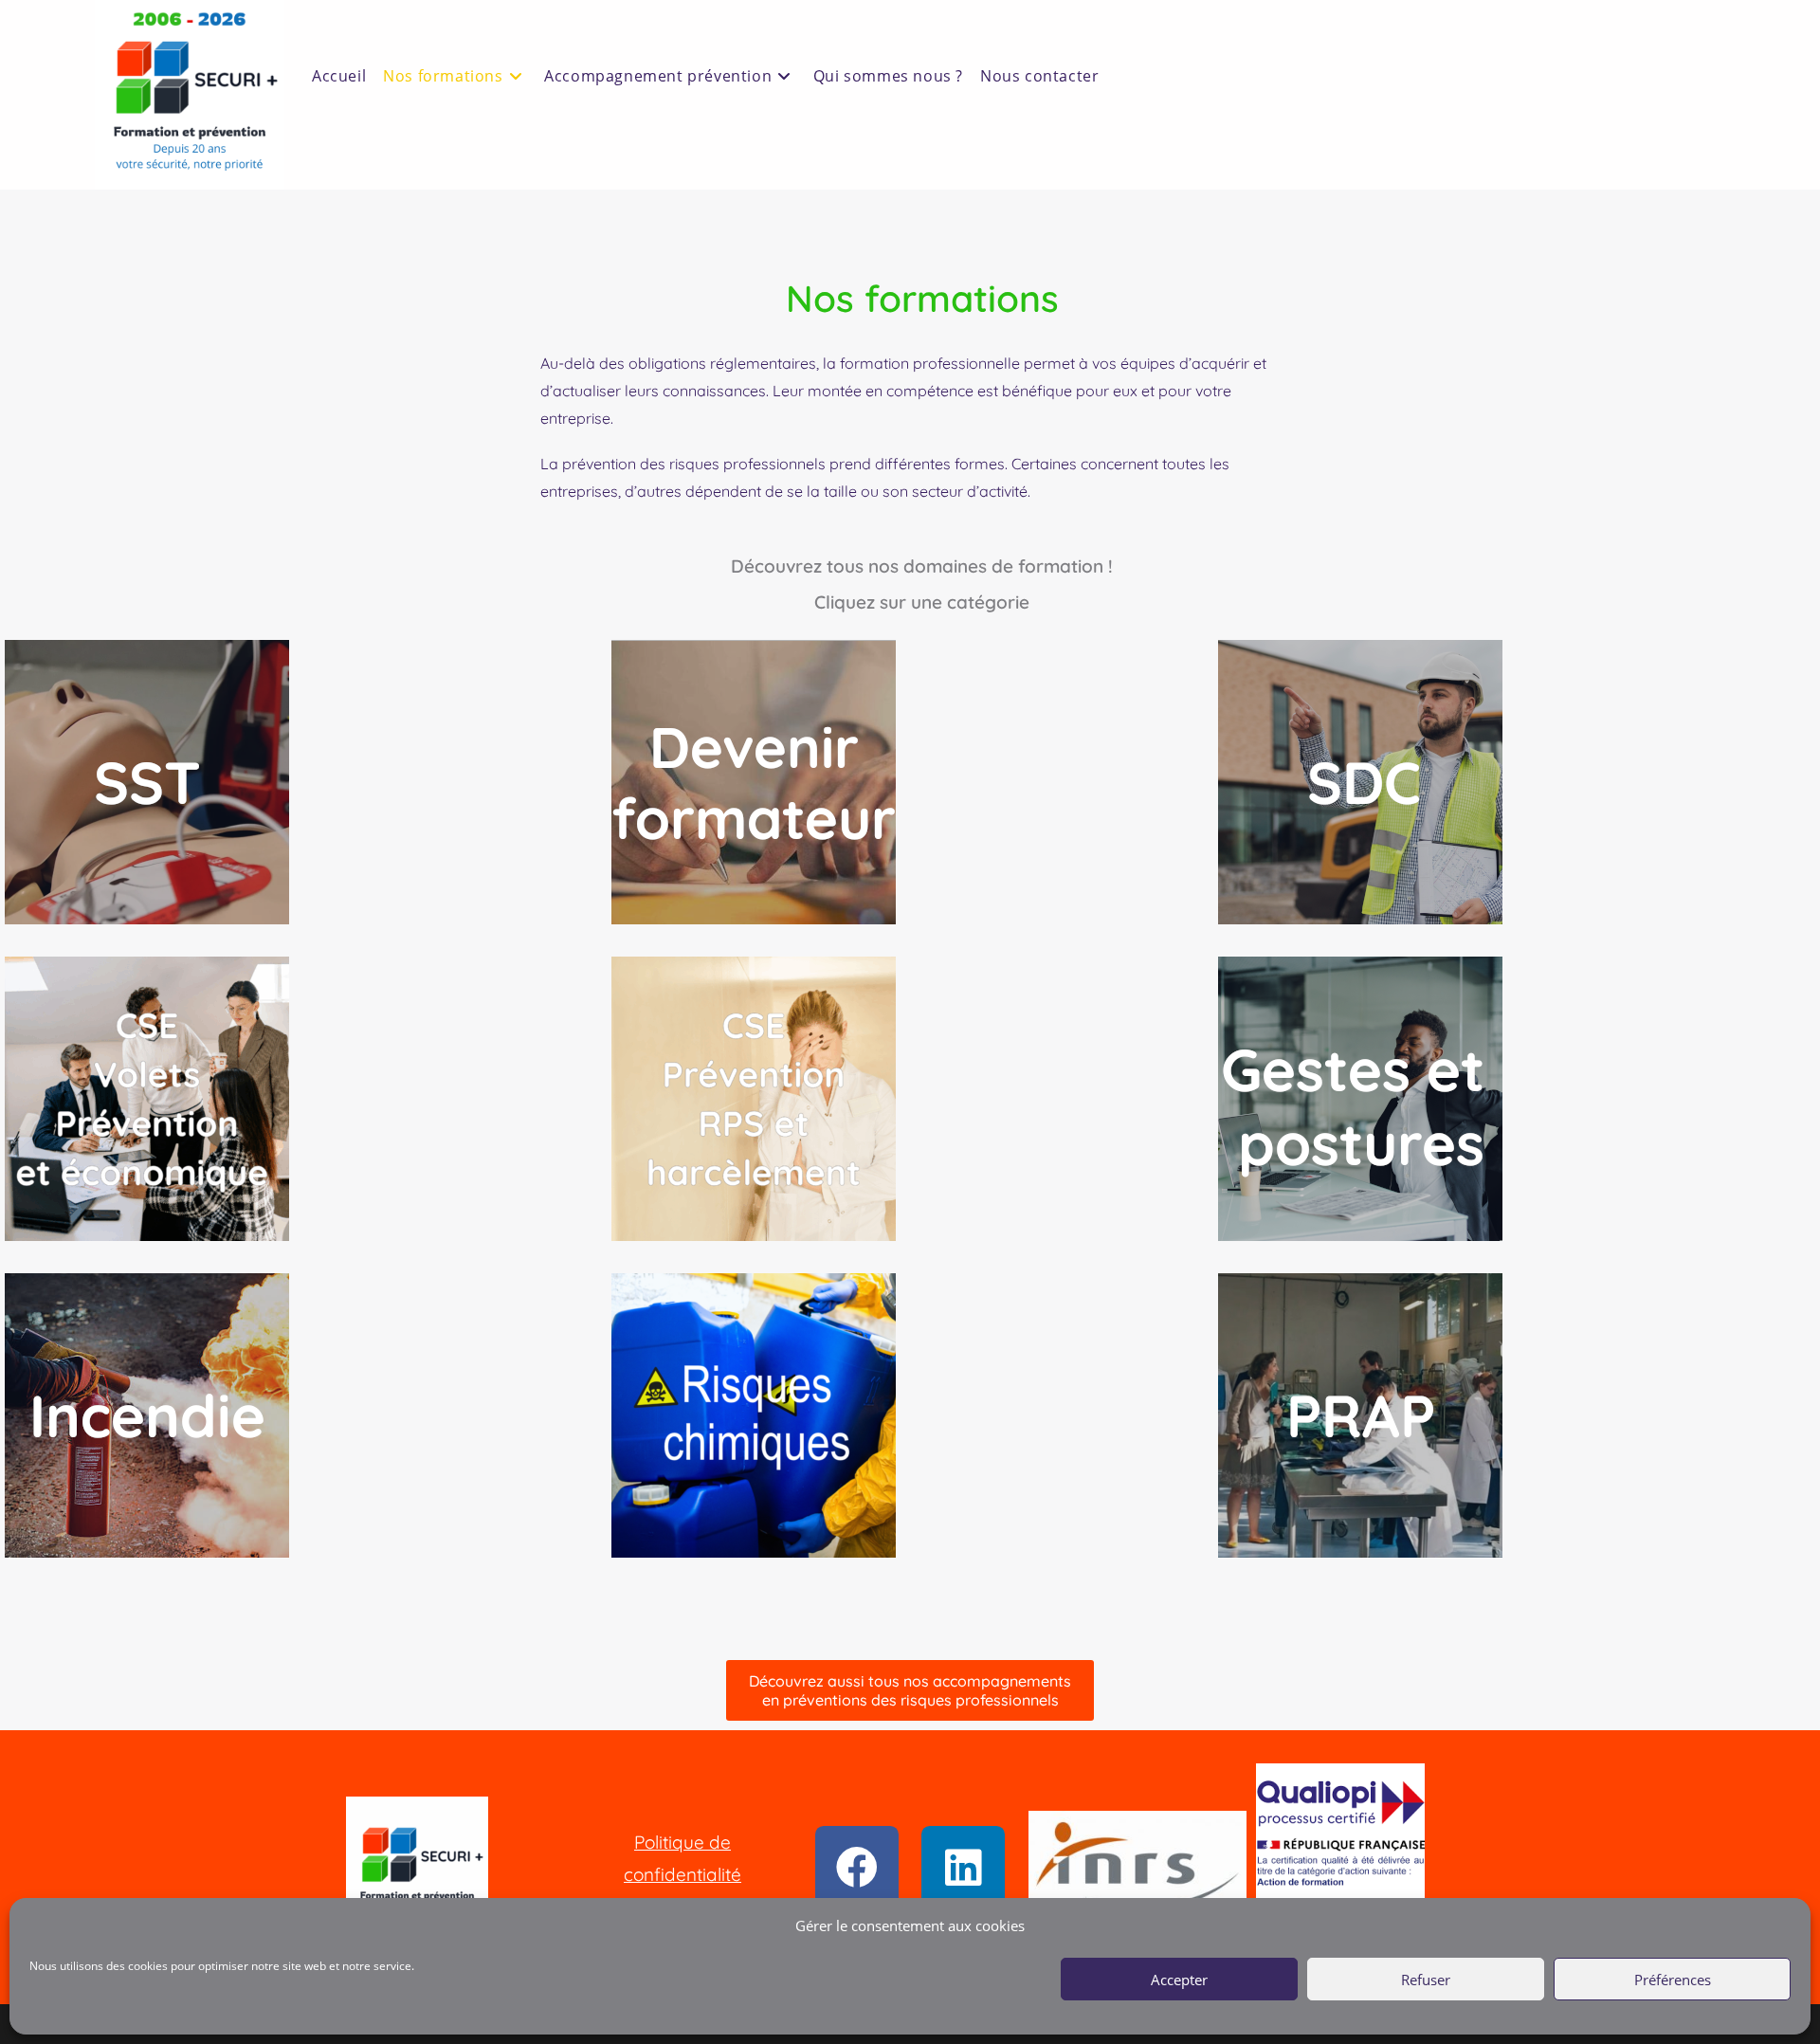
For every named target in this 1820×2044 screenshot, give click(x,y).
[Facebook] (857, 1868)
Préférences (1673, 1980)
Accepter (1179, 1980)
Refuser (1426, 1980)
